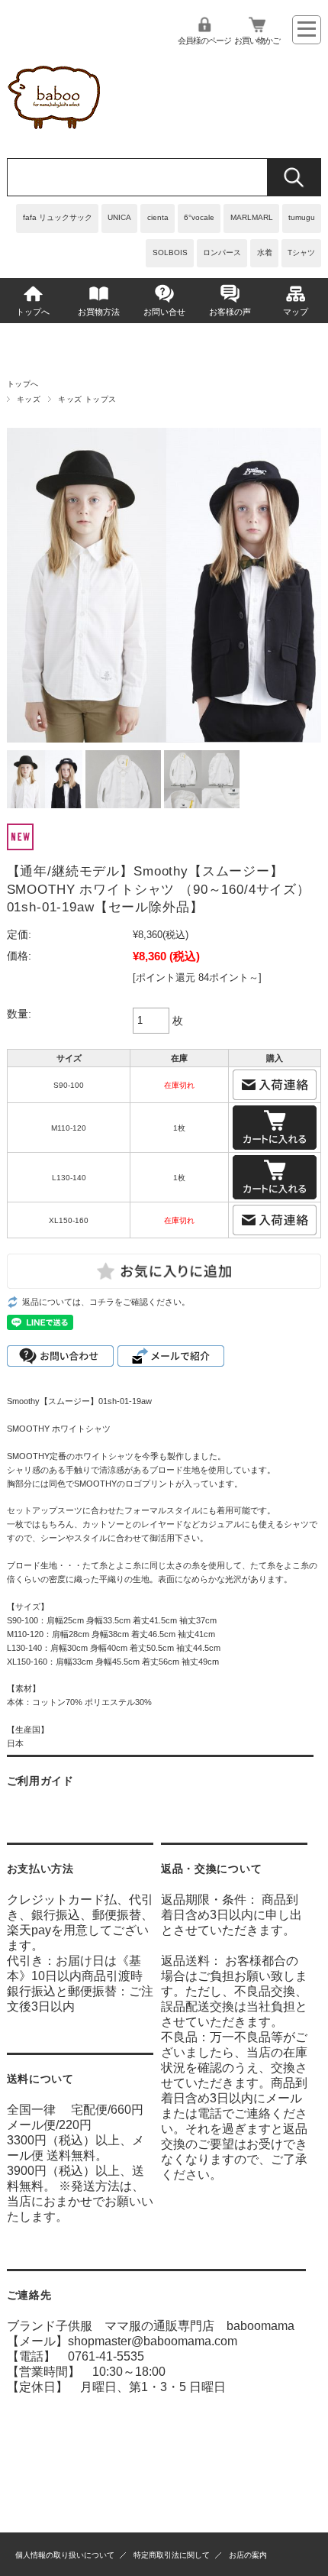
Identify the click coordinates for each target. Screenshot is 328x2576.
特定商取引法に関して (172, 2555)
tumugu (302, 217)
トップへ (33, 312)
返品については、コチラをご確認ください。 (106, 1302)
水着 (265, 252)
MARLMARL (252, 217)
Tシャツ (301, 252)
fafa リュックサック (58, 217)
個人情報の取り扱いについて (65, 2555)
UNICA (119, 217)
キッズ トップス (87, 399)
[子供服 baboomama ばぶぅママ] (57, 135)
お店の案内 (248, 2555)
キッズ (29, 399)
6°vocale (199, 217)
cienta (158, 217)
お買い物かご (257, 40)
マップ (296, 312)
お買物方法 (99, 312)
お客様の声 (230, 312)
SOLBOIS (170, 252)
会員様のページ (204, 40)
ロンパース (222, 252)
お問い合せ (164, 312)
